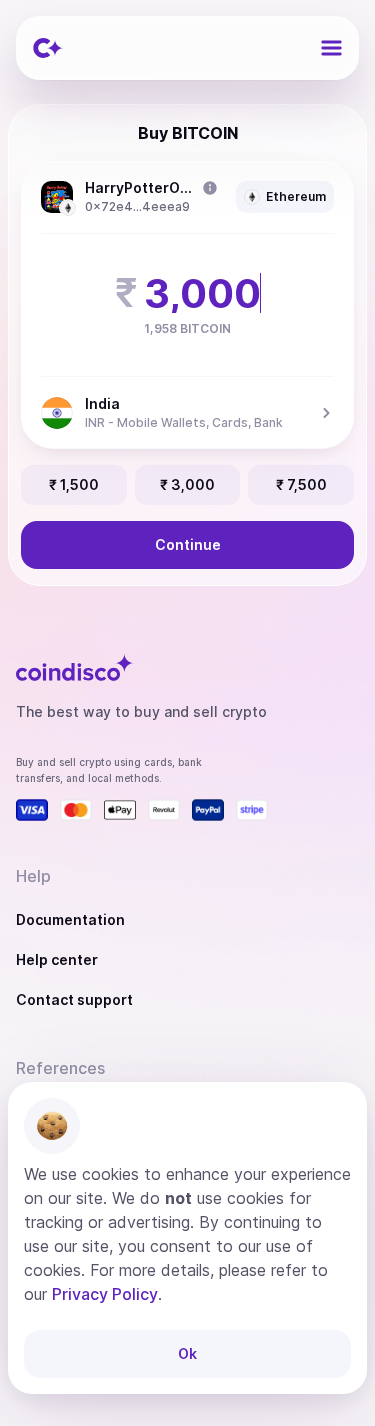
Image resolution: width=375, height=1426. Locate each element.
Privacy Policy (105, 1294)
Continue (188, 544)
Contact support (74, 999)
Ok (187, 1353)
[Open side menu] (331, 48)
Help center (57, 959)
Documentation (70, 919)
